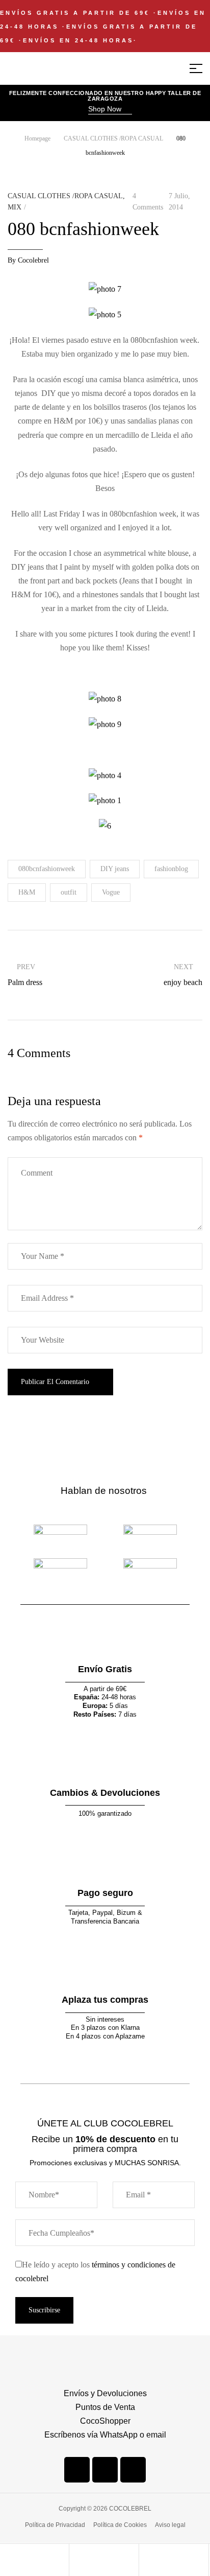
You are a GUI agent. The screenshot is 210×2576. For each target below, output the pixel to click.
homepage (37, 138)
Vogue (111, 892)
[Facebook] (77, 2470)
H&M (27, 892)
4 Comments (148, 202)
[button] (110, 110)
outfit (69, 892)
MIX (15, 207)
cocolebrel (33, 260)
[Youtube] (133, 2470)
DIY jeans (115, 869)
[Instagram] (105, 2470)
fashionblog (171, 869)
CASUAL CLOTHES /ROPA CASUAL (113, 138)
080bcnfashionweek (47, 869)
